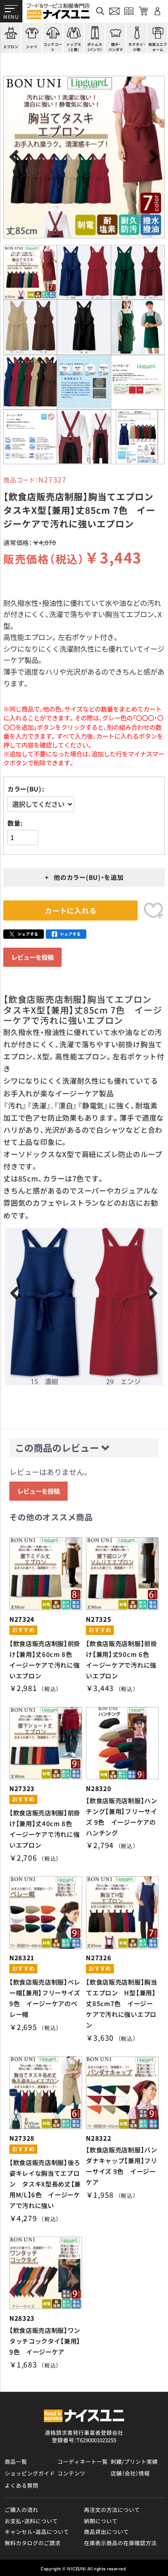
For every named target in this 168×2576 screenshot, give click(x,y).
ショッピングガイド (30, 2473)
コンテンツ (71, 2473)
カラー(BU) (24, 789)
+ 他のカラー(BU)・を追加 (84, 877)
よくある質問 (21, 2485)
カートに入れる (70, 910)
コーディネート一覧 (83, 2461)
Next (152, 157)
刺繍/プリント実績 (134, 2461)
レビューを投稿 (32, 957)
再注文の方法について (112, 2510)
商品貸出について (106, 2532)
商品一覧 (16, 2461)
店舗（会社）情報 (130, 2473)
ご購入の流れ (21, 2510)
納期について (101, 2521)
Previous (16, 157)
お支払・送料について (31, 2521)
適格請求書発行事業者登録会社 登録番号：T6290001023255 (84, 2436)
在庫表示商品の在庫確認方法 (120, 2543)
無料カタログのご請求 (33, 2543)
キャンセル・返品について (37, 2532)
